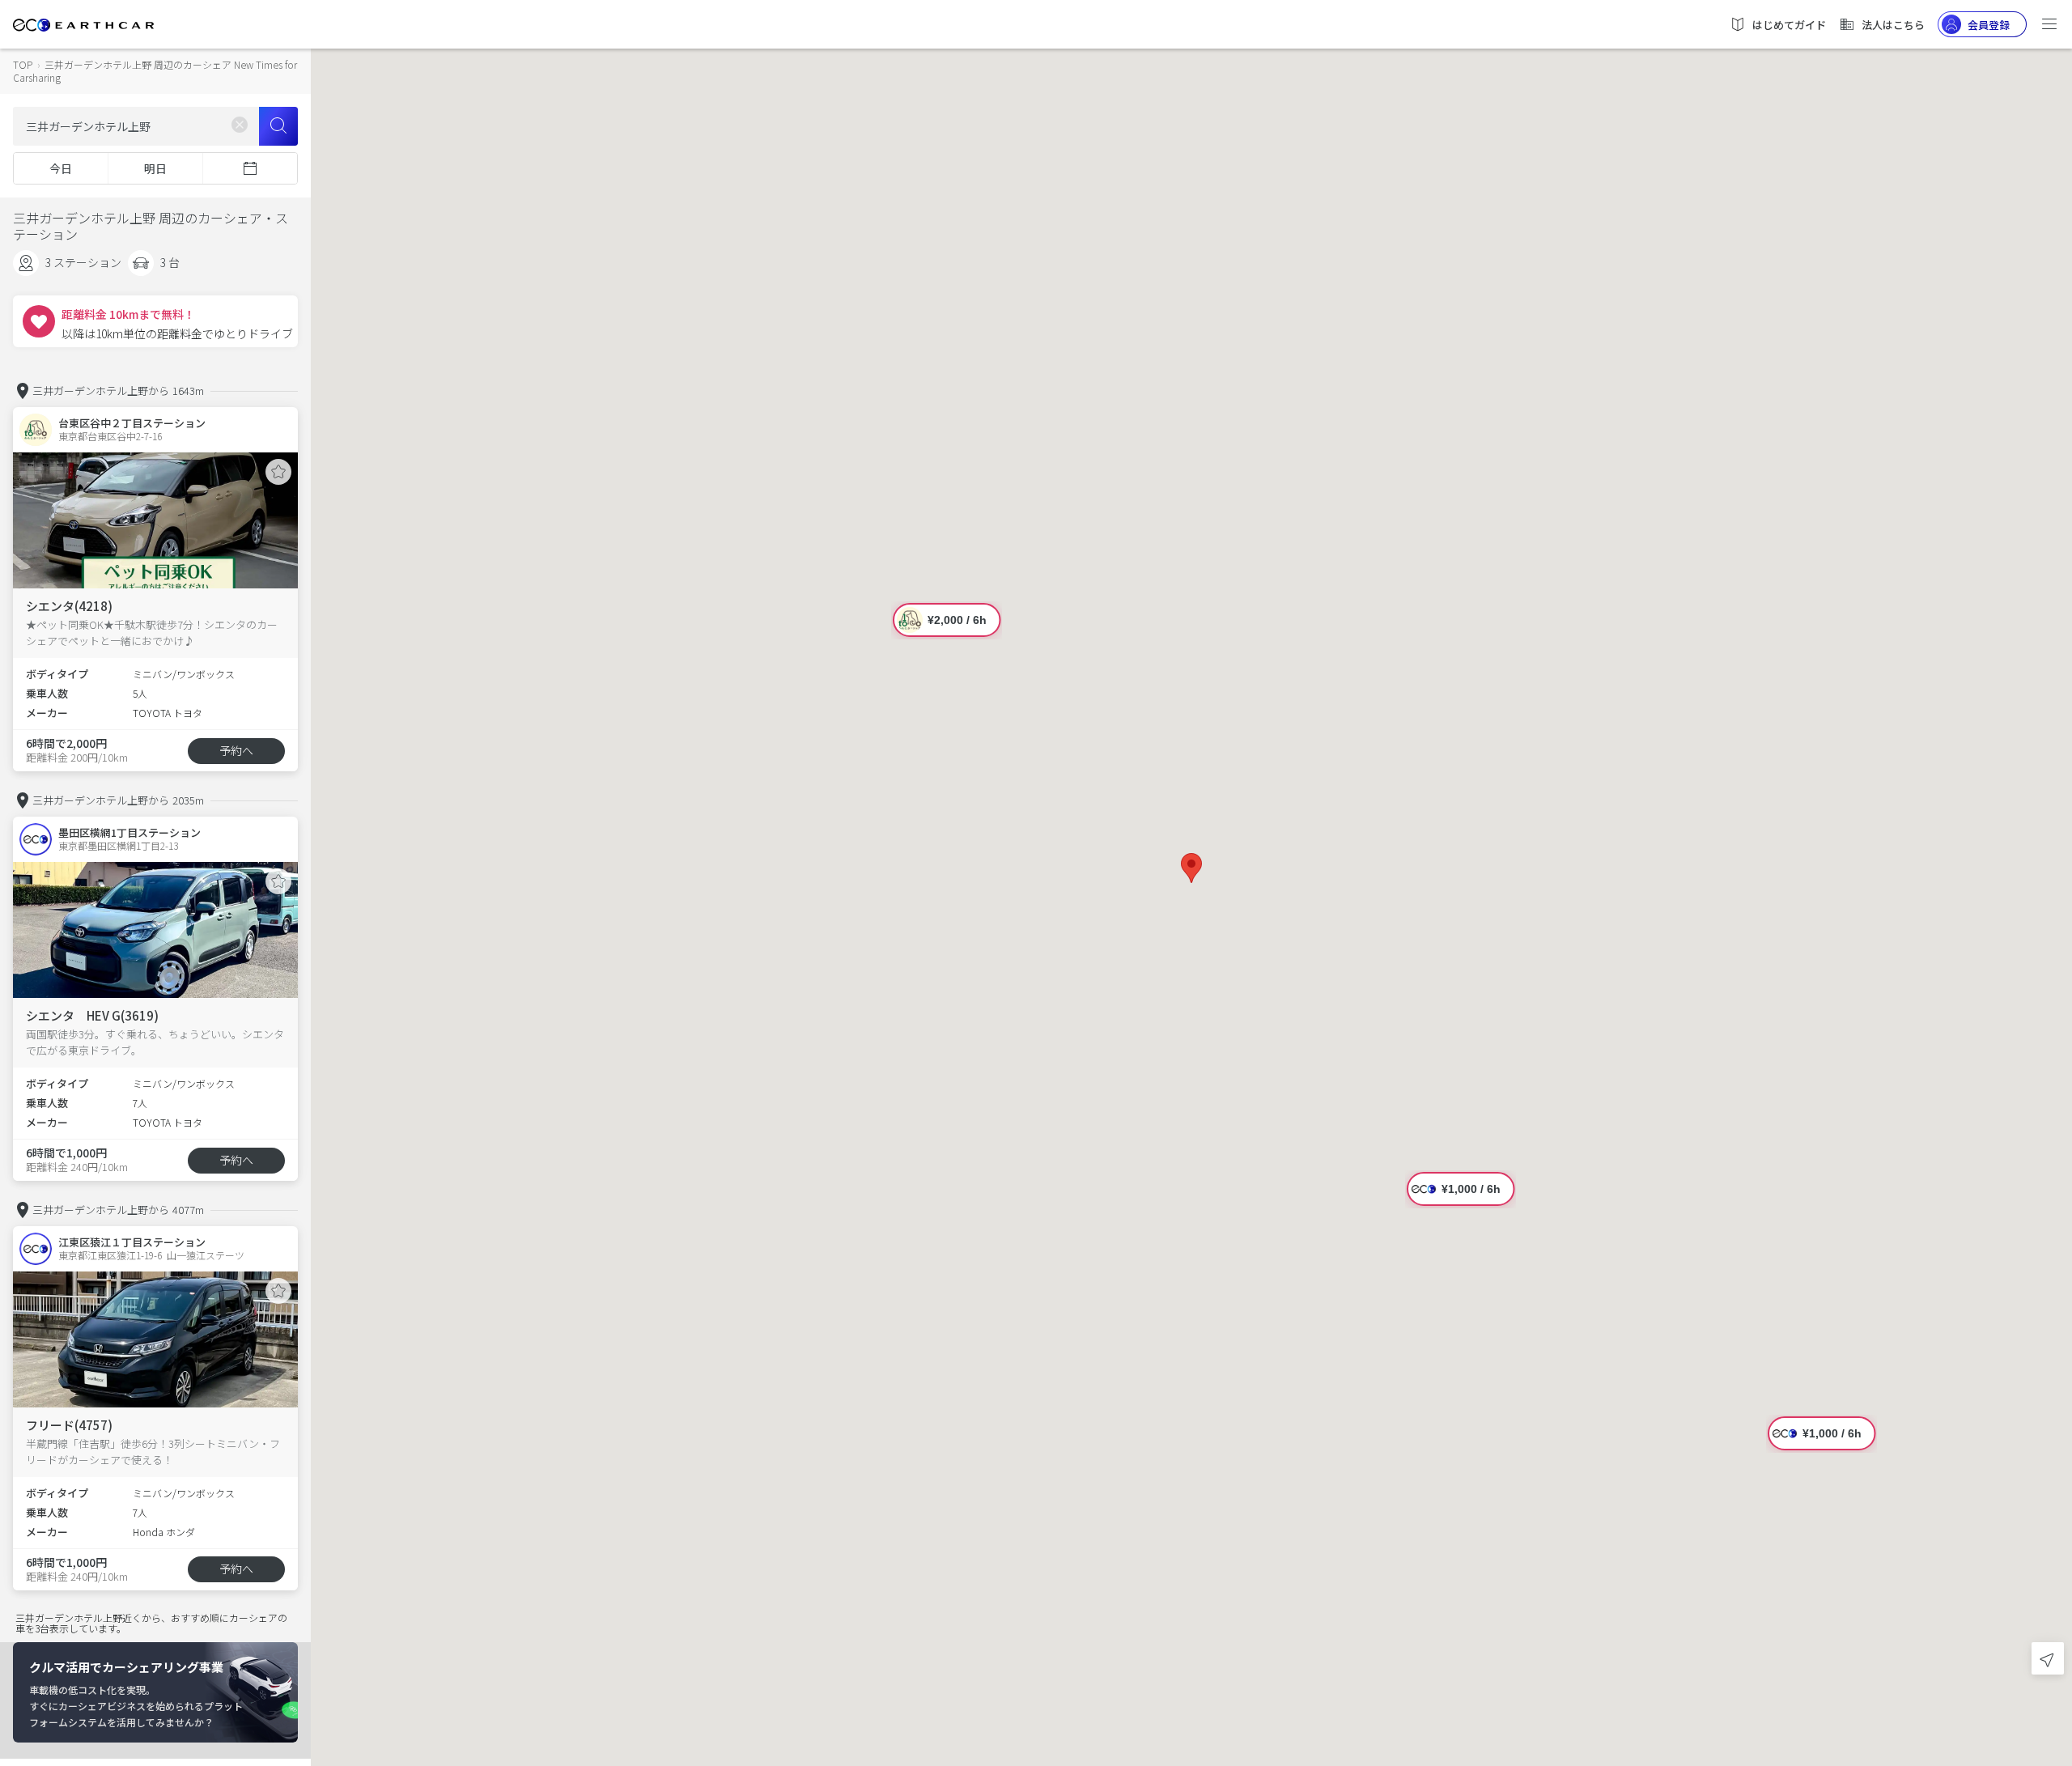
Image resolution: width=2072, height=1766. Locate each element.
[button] (1191, 868)
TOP (23, 64)
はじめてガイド (1789, 25)
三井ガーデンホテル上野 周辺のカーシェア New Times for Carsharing (155, 71)
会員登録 (1989, 25)
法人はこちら (1893, 25)
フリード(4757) (69, 1425)
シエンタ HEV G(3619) (92, 1015)
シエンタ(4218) (69, 606)
